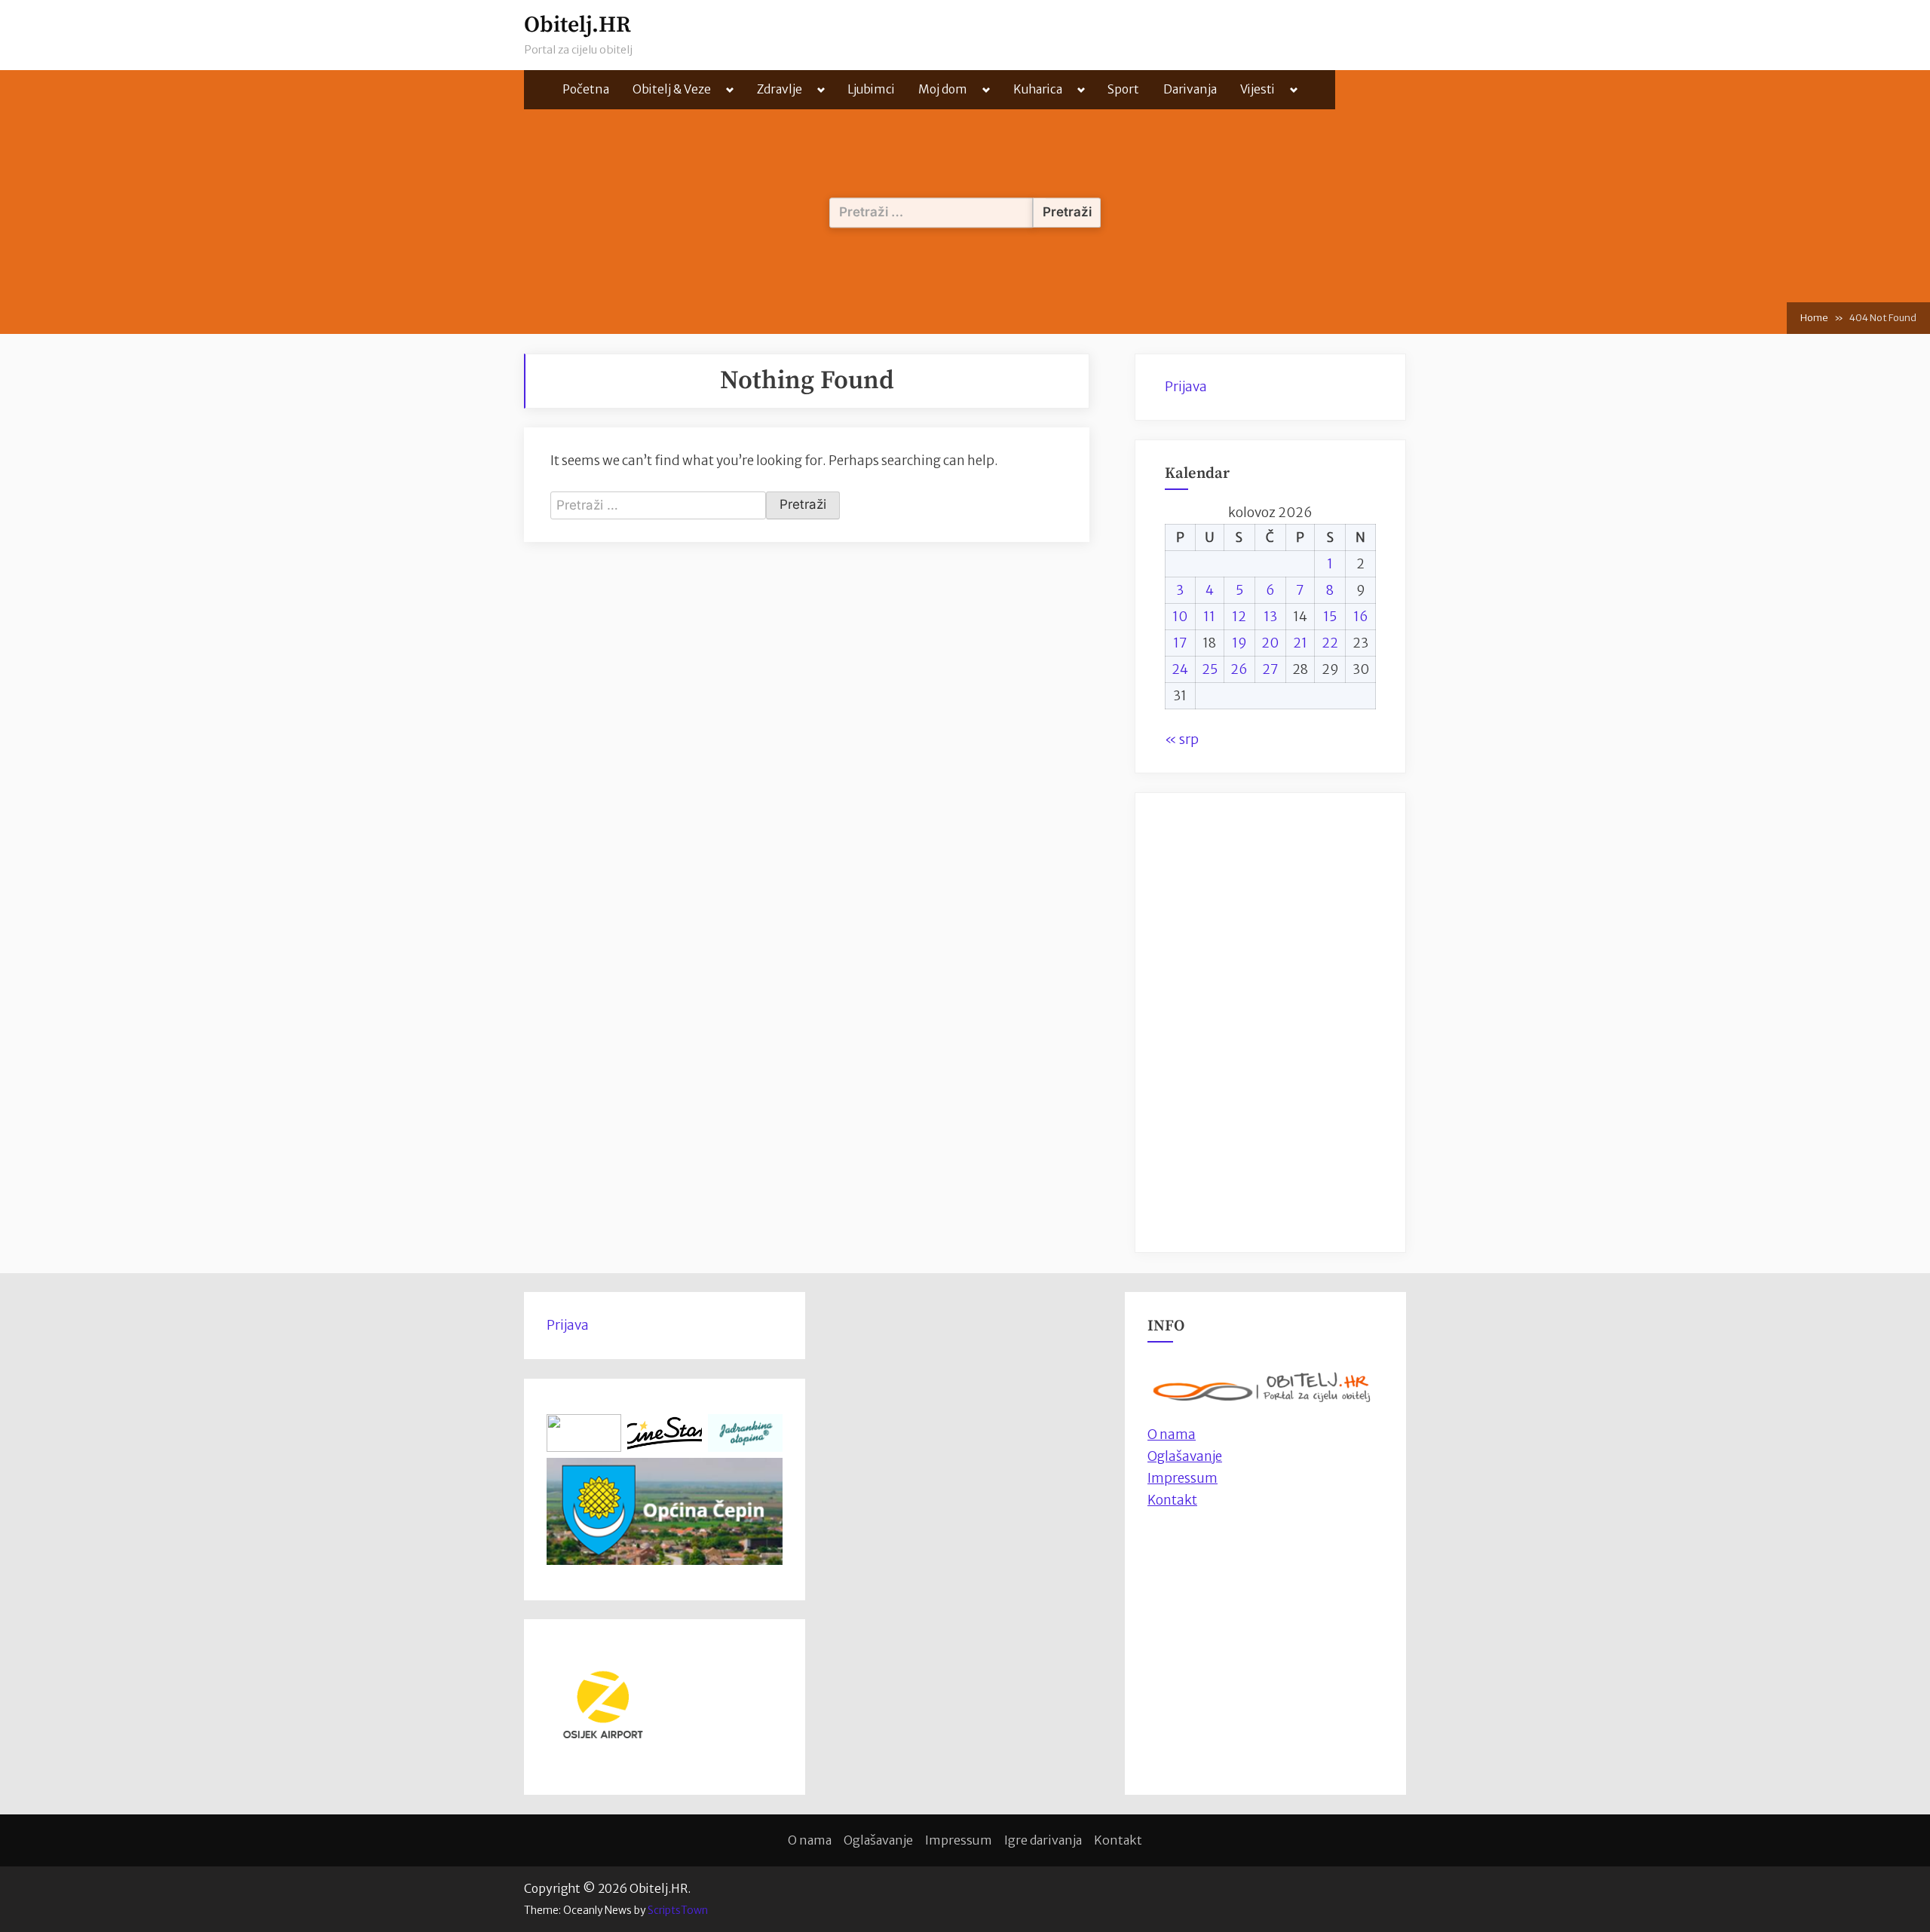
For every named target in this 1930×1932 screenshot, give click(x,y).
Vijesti (1258, 89)
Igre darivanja (1043, 1840)
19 (1239, 643)
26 (1239, 669)
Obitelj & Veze (672, 89)
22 (1330, 643)
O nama (810, 1840)
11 (1209, 617)
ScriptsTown (678, 1910)
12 (1239, 617)
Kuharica (1038, 89)
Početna (586, 89)
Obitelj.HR (577, 25)
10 (1180, 617)
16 (1361, 617)
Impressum (1183, 1478)
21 (1300, 643)
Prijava (1186, 387)
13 (1270, 617)
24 (1180, 669)
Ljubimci (871, 89)
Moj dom (943, 89)
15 (1330, 617)
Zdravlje (780, 89)
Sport (1123, 89)
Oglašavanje (1185, 1456)
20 (1270, 643)
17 (1180, 643)
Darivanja (1190, 89)
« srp (1182, 739)
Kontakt (1172, 1500)
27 (1270, 669)
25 (1210, 669)
